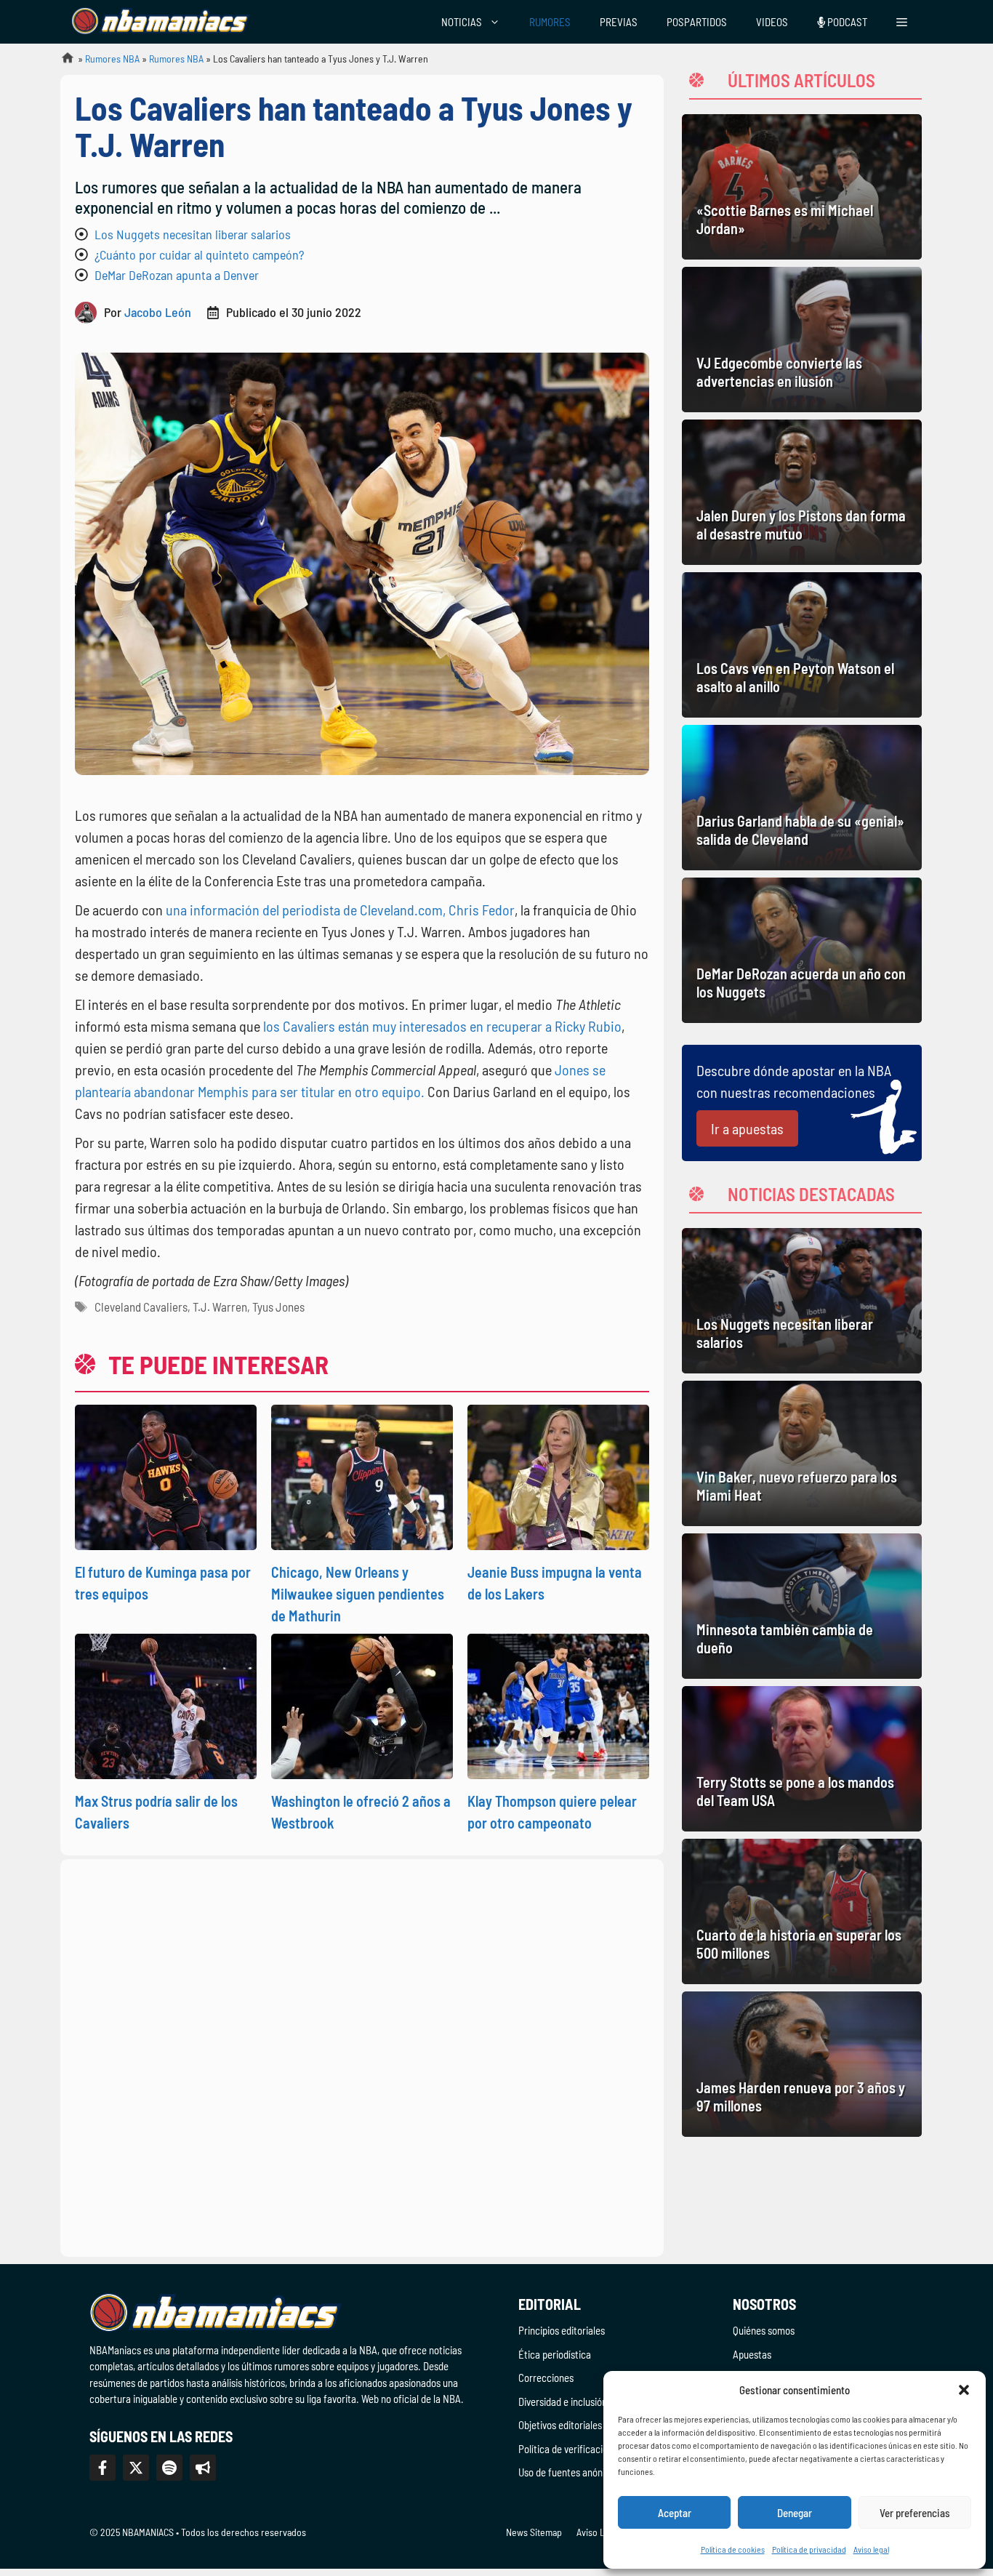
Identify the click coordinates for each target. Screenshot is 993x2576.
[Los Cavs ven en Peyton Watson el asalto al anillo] (802, 645)
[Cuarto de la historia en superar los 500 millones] (802, 1911)
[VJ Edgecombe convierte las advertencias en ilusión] (802, 340)
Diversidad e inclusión (563, 2402)
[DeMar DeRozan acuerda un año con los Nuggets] (802, 950)
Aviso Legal (599, 2532)
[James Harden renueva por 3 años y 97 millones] (802, 2064)
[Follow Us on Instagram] (169, 2468)
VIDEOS (772, 22)
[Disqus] (362, 2055)
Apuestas (752, 2354)
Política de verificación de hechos (588, 2449)
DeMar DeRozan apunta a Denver (177, 275)
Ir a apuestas (747, 1128)
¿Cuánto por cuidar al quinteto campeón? (199, 254)
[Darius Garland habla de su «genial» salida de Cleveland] (802, 798)
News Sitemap (534, 2532)
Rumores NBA (112, 59)
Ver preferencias (915, 2513)
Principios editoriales (562, 2330)
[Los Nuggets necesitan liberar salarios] (802, 1301)
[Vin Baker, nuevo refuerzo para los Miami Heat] (802, 1453)
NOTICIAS (462, 22)
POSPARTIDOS (697, 22)
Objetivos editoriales (560, 2425)
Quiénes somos (764, 2330)
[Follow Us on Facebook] (102, 2468)
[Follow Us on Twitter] (136, 2468)
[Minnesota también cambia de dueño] (802, 1606)
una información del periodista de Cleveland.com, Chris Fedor (340, 910)
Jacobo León (158, 312)
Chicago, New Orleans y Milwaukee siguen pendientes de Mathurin (358, 1594)
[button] (964, 2390)
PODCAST (846, 22)
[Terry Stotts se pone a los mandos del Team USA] (802, 1759)
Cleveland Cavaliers (141, 1307)
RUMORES (550, 22)
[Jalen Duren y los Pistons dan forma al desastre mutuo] (802, 492)
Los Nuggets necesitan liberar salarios (193, 234)
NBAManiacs (62, 62)
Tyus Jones (278, 1307)
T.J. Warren (220, 1307)
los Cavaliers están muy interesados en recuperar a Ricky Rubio (442, 1026)
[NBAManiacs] (161, 22)
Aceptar (675, 2513)
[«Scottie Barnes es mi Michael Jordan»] (802, 187)
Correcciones (546, 2378)
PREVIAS (619, 22)
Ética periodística (555, 2354)
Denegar (795, 2513)
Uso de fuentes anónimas (570, 2472)
